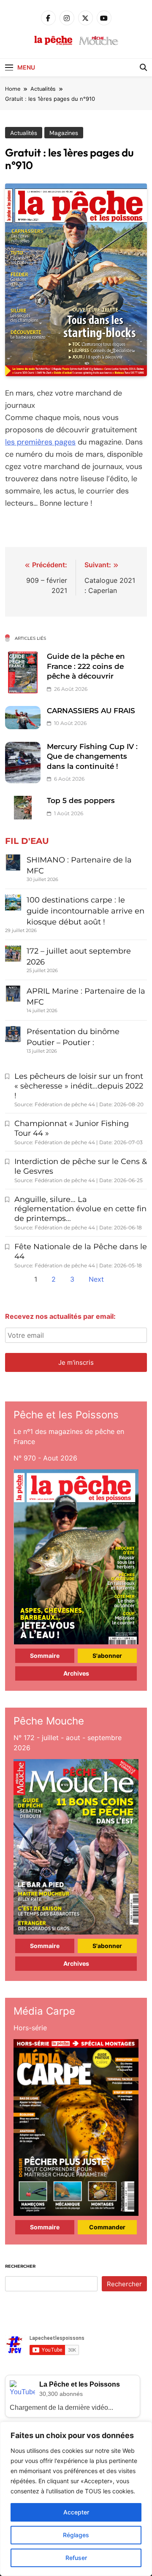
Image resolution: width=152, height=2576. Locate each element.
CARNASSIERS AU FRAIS (91, 711)
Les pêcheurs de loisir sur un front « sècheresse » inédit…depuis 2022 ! (79, 1086)
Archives (76, 1673)
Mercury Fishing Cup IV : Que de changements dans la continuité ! (92, 756)
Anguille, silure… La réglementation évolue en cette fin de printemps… (80, 1209)
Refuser (76, 2558)
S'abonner (107, 1656)
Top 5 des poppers (81, 800)
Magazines (64, 133)
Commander (107, 2227)
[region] (76, 2499)
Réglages (76, 2535)
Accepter (76, 2512)
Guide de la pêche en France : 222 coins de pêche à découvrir (86, 666)
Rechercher (20, 2266)
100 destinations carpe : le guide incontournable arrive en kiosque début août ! (85, 911)
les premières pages (40, 442)
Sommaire (45, 1656)
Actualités (24, 133)
